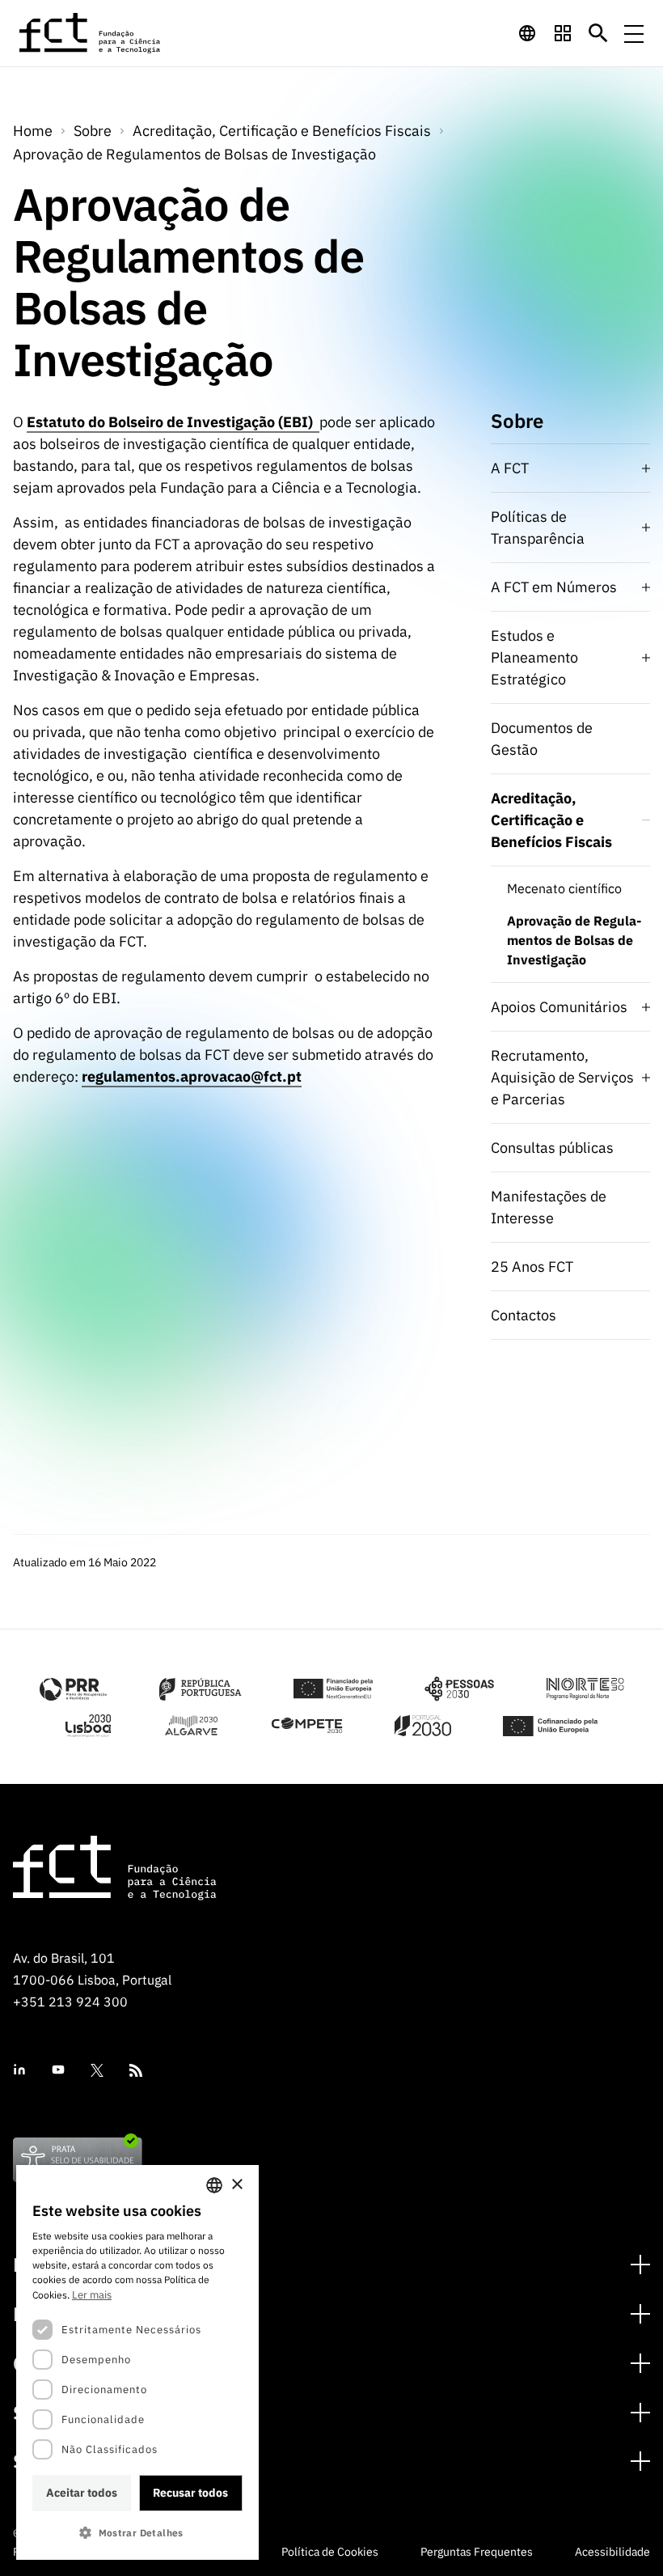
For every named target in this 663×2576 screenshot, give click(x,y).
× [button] (236, 2185)
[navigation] (527, 33)
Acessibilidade (612, 2552)
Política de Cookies (330, 2552)
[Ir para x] (97, 2070)
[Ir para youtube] (58, 2070)
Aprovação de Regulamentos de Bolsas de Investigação (194, 154)
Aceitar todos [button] (82, 2493)
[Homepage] (91, 33)
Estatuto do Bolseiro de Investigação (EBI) (173, 422)
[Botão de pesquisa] (598, 33)
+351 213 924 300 (70, 2002)
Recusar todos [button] (190, 2493)
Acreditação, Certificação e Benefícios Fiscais (282, 131)
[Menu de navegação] (634, 33)
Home (33, 131)
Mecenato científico (564, 888)
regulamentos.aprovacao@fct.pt (192, 1076)
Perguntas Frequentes (477, 2552)
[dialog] (137, 2362)
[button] (137, 2533)
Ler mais (92, 2295)
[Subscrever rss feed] (136, 2070)
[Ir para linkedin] (19, 2070)
